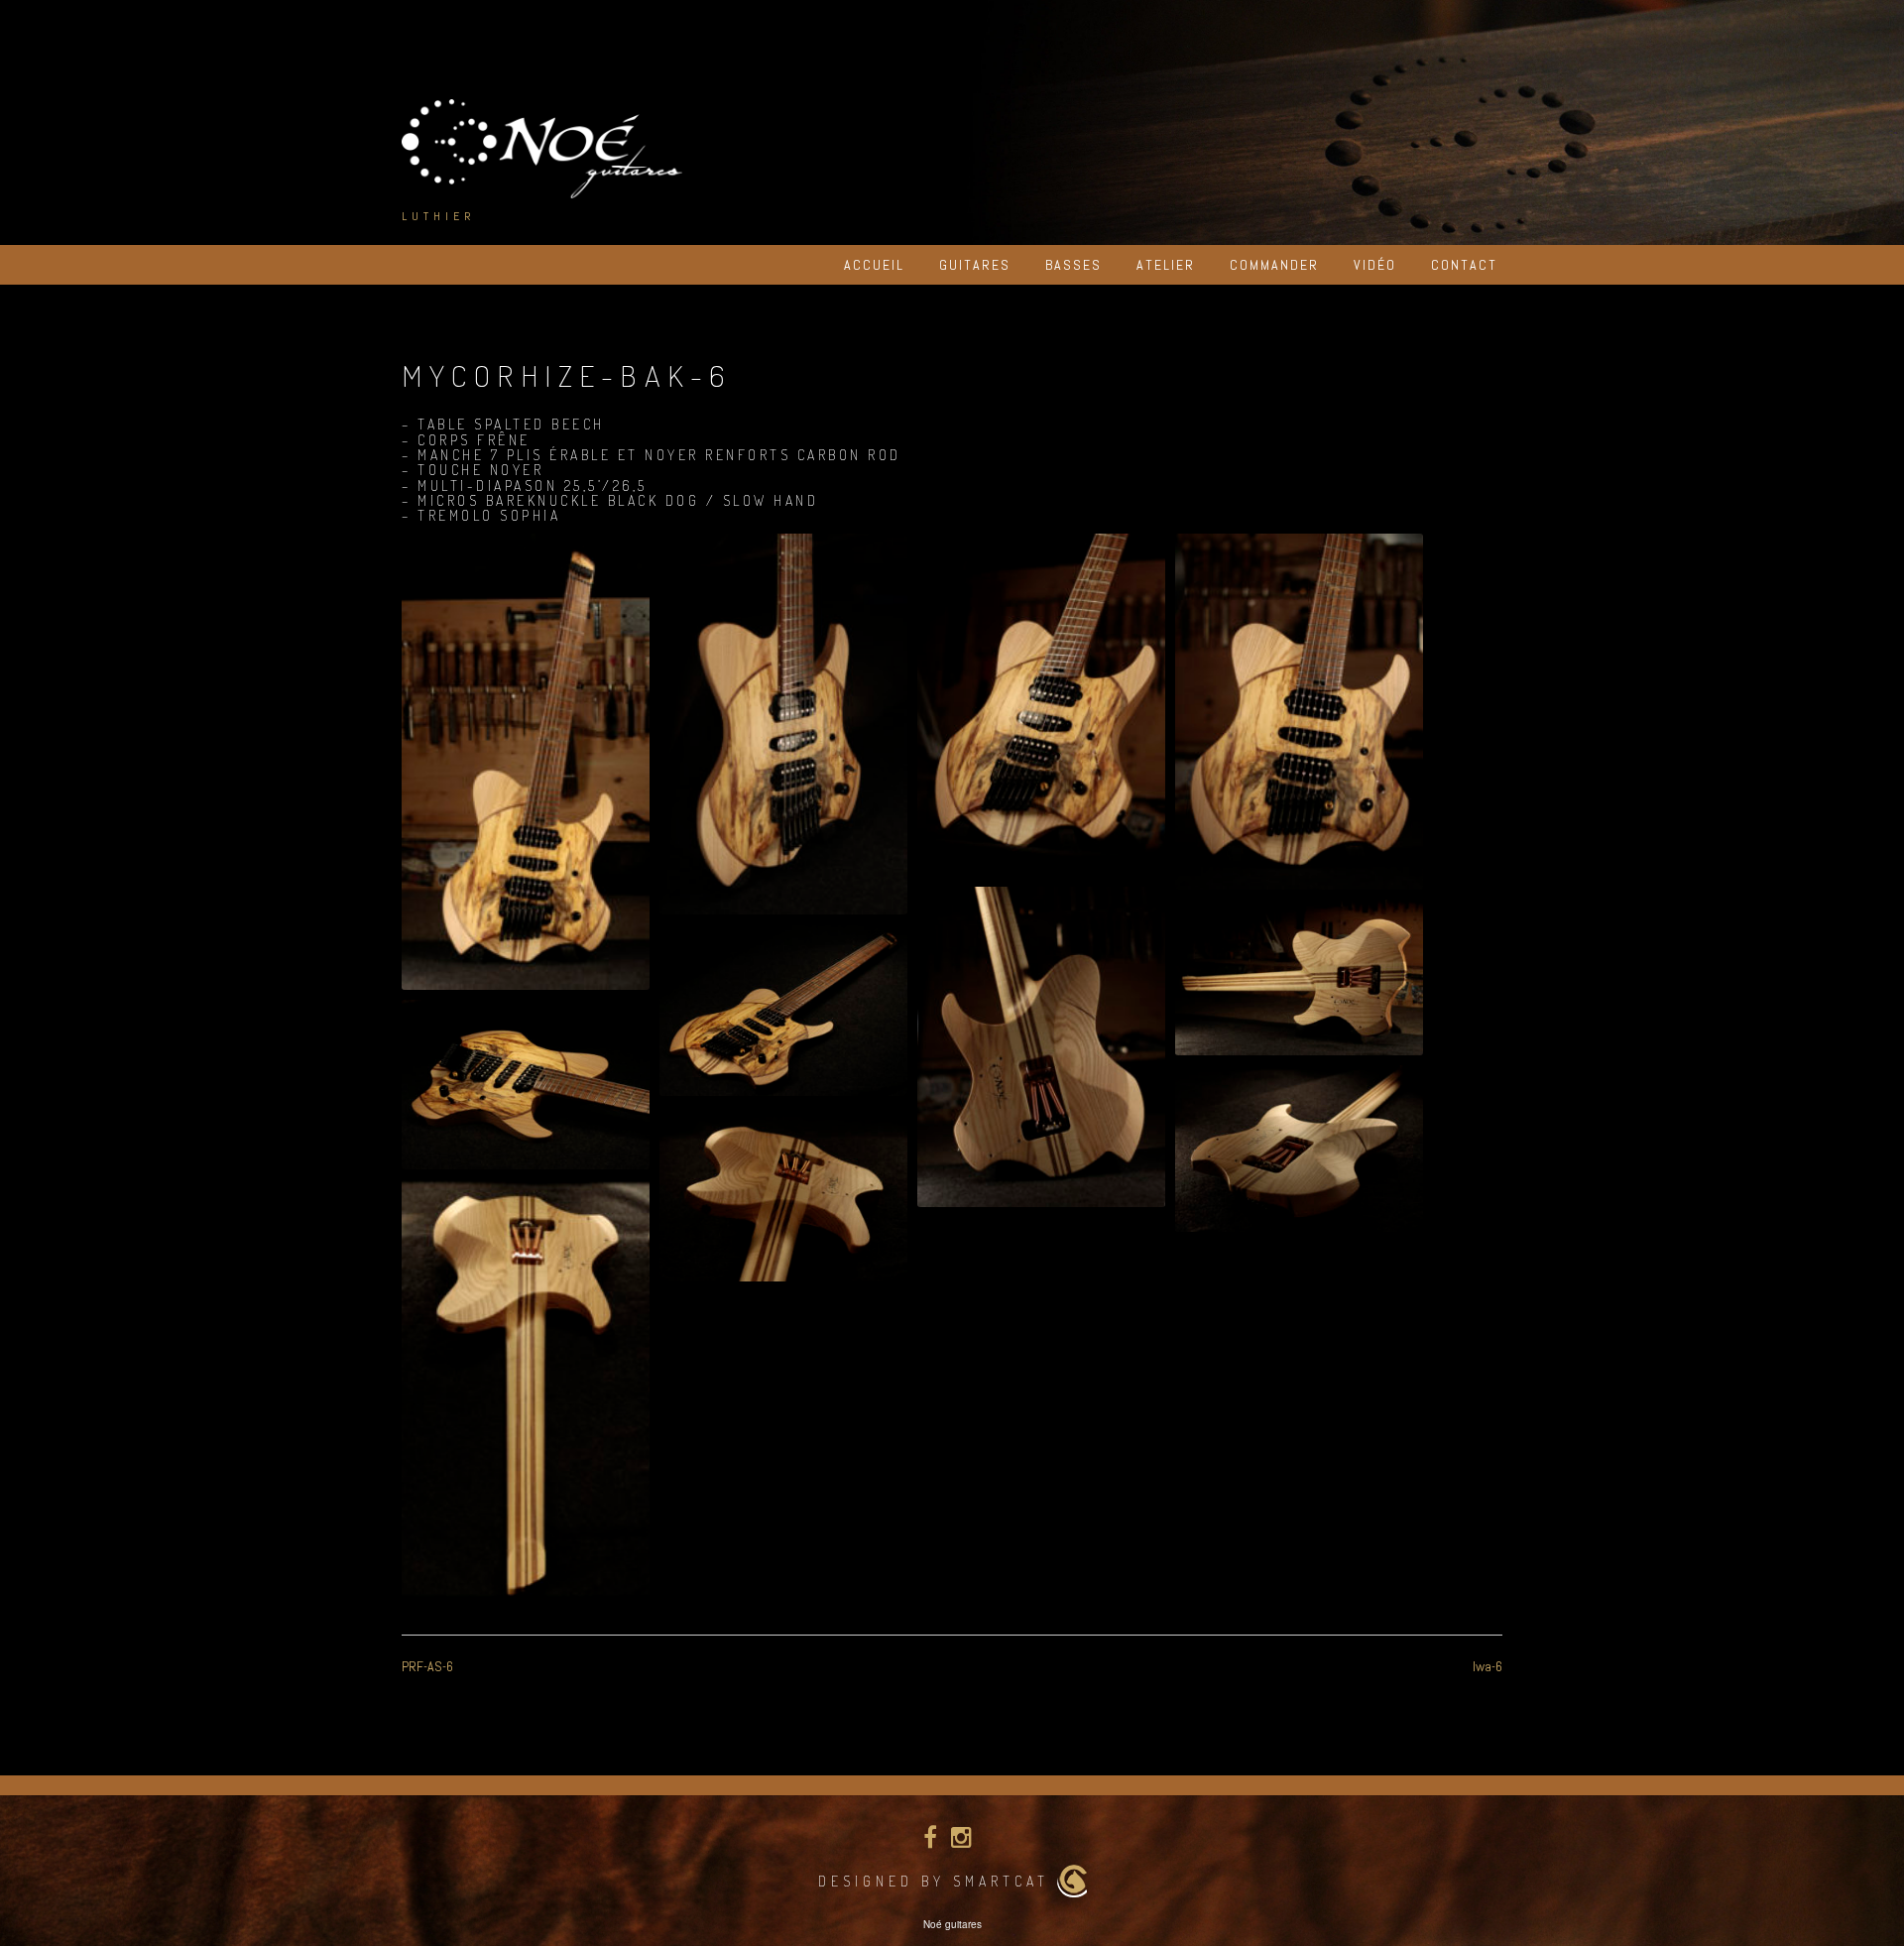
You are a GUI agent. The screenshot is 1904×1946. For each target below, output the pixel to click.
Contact (1464, 265)
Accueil (874, 265)
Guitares (975, 265)
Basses (1073, 265)
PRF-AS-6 (427, 1666)
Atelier (1166, 265)
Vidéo (1375, 265)
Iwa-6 (1487, 1666)
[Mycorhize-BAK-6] (526, 762)
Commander (1274, 265)
